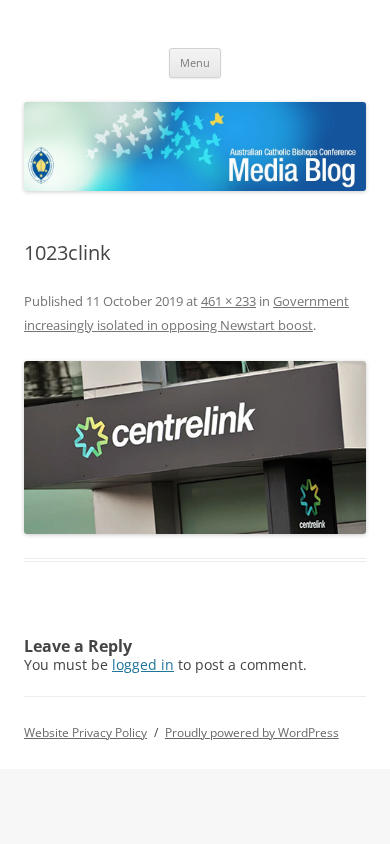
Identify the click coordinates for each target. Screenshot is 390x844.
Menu (195, 62)
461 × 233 (228, 301)
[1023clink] (195, 447)
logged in (143, 664)
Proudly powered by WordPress (252, 732)
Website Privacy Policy (85, 732)
